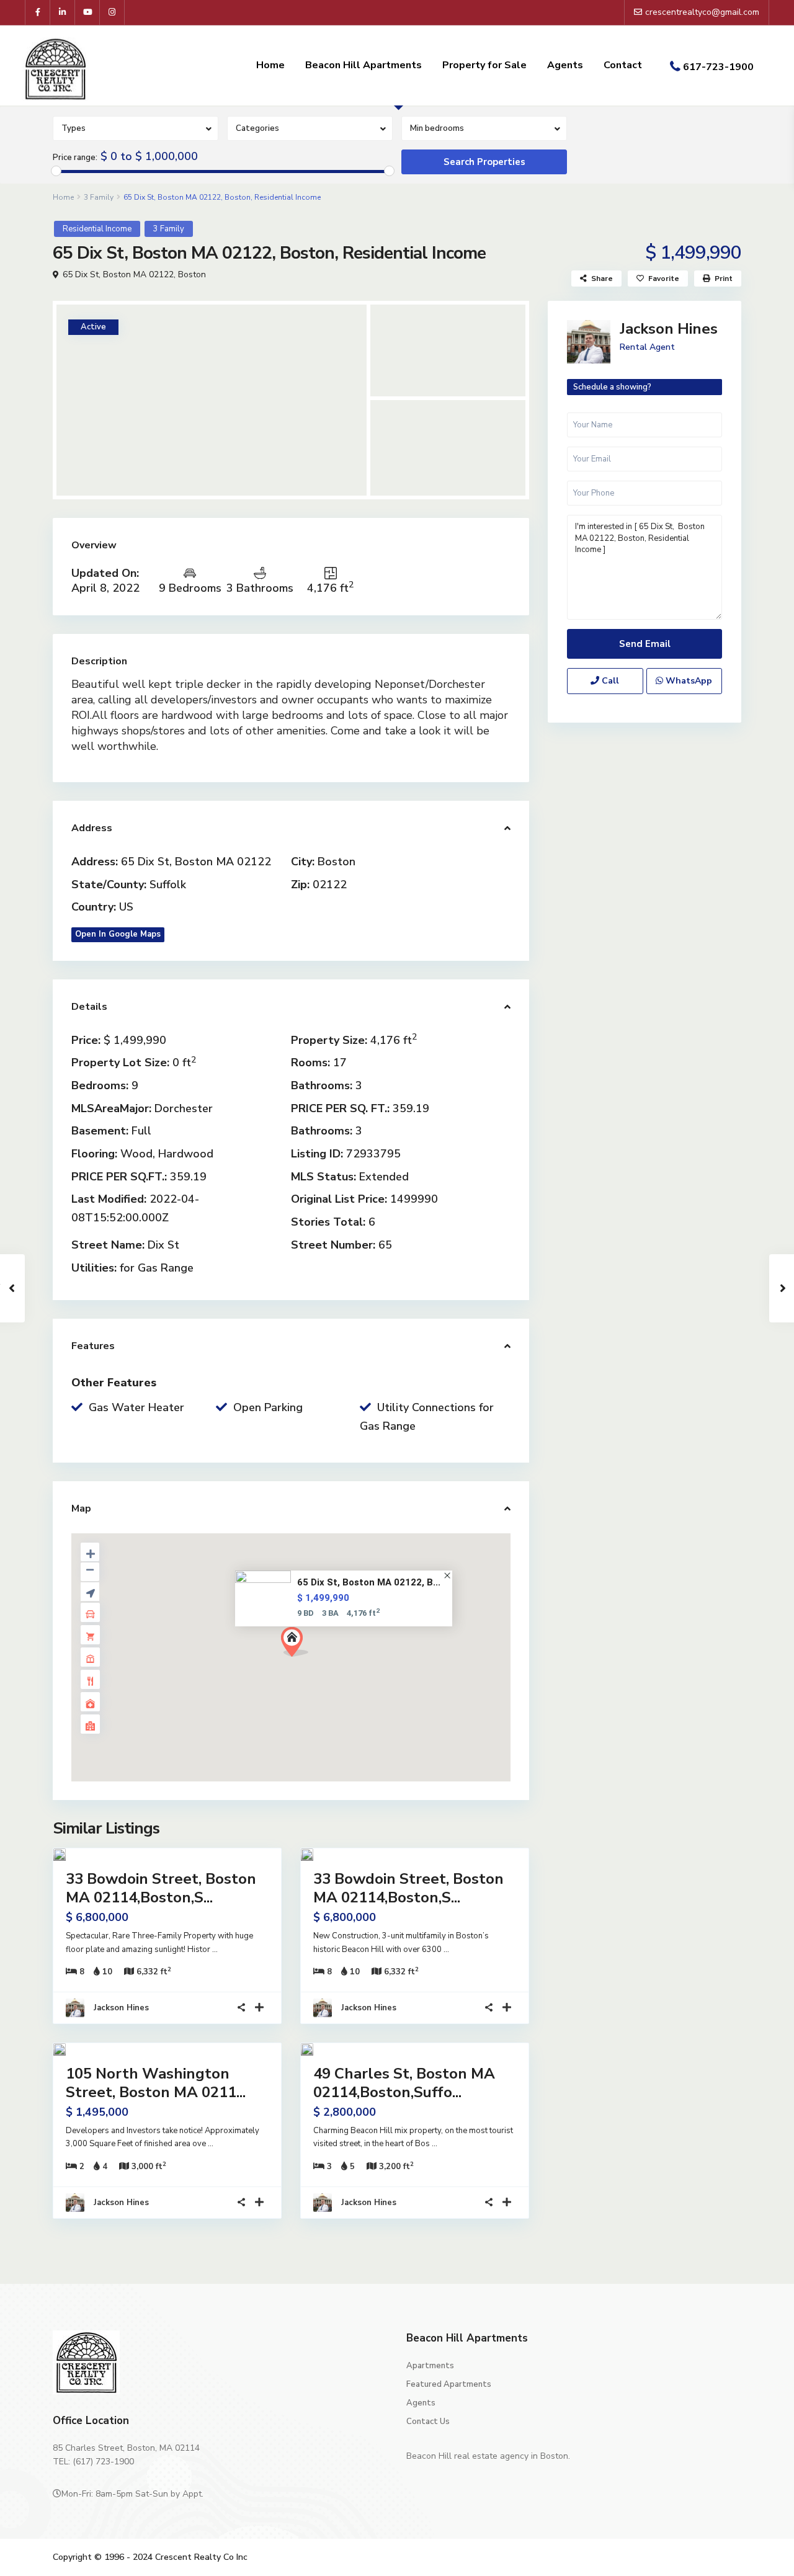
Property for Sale (484, 65)
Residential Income (97, 229)
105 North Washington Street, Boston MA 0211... (156, 2083)
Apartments (430, 2366)
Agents (565, 65)
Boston (192, 274)
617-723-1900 (718, 67)
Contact (623, 65)
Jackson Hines (121, 2008)
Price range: (75, 158)
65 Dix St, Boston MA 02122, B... (369, 1582)
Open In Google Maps (118, 934)
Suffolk (168, 885)
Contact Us (428, 2422)
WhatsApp (688, 681)
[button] (299, 1645)
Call (609, 681)
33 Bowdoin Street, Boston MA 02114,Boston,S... (161, 1888)
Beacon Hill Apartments (364, 65)
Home (270, 65)
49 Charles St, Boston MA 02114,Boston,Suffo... (404, 2083)
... (215, 1950)
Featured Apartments (449, 2384)
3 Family (99, 197)
